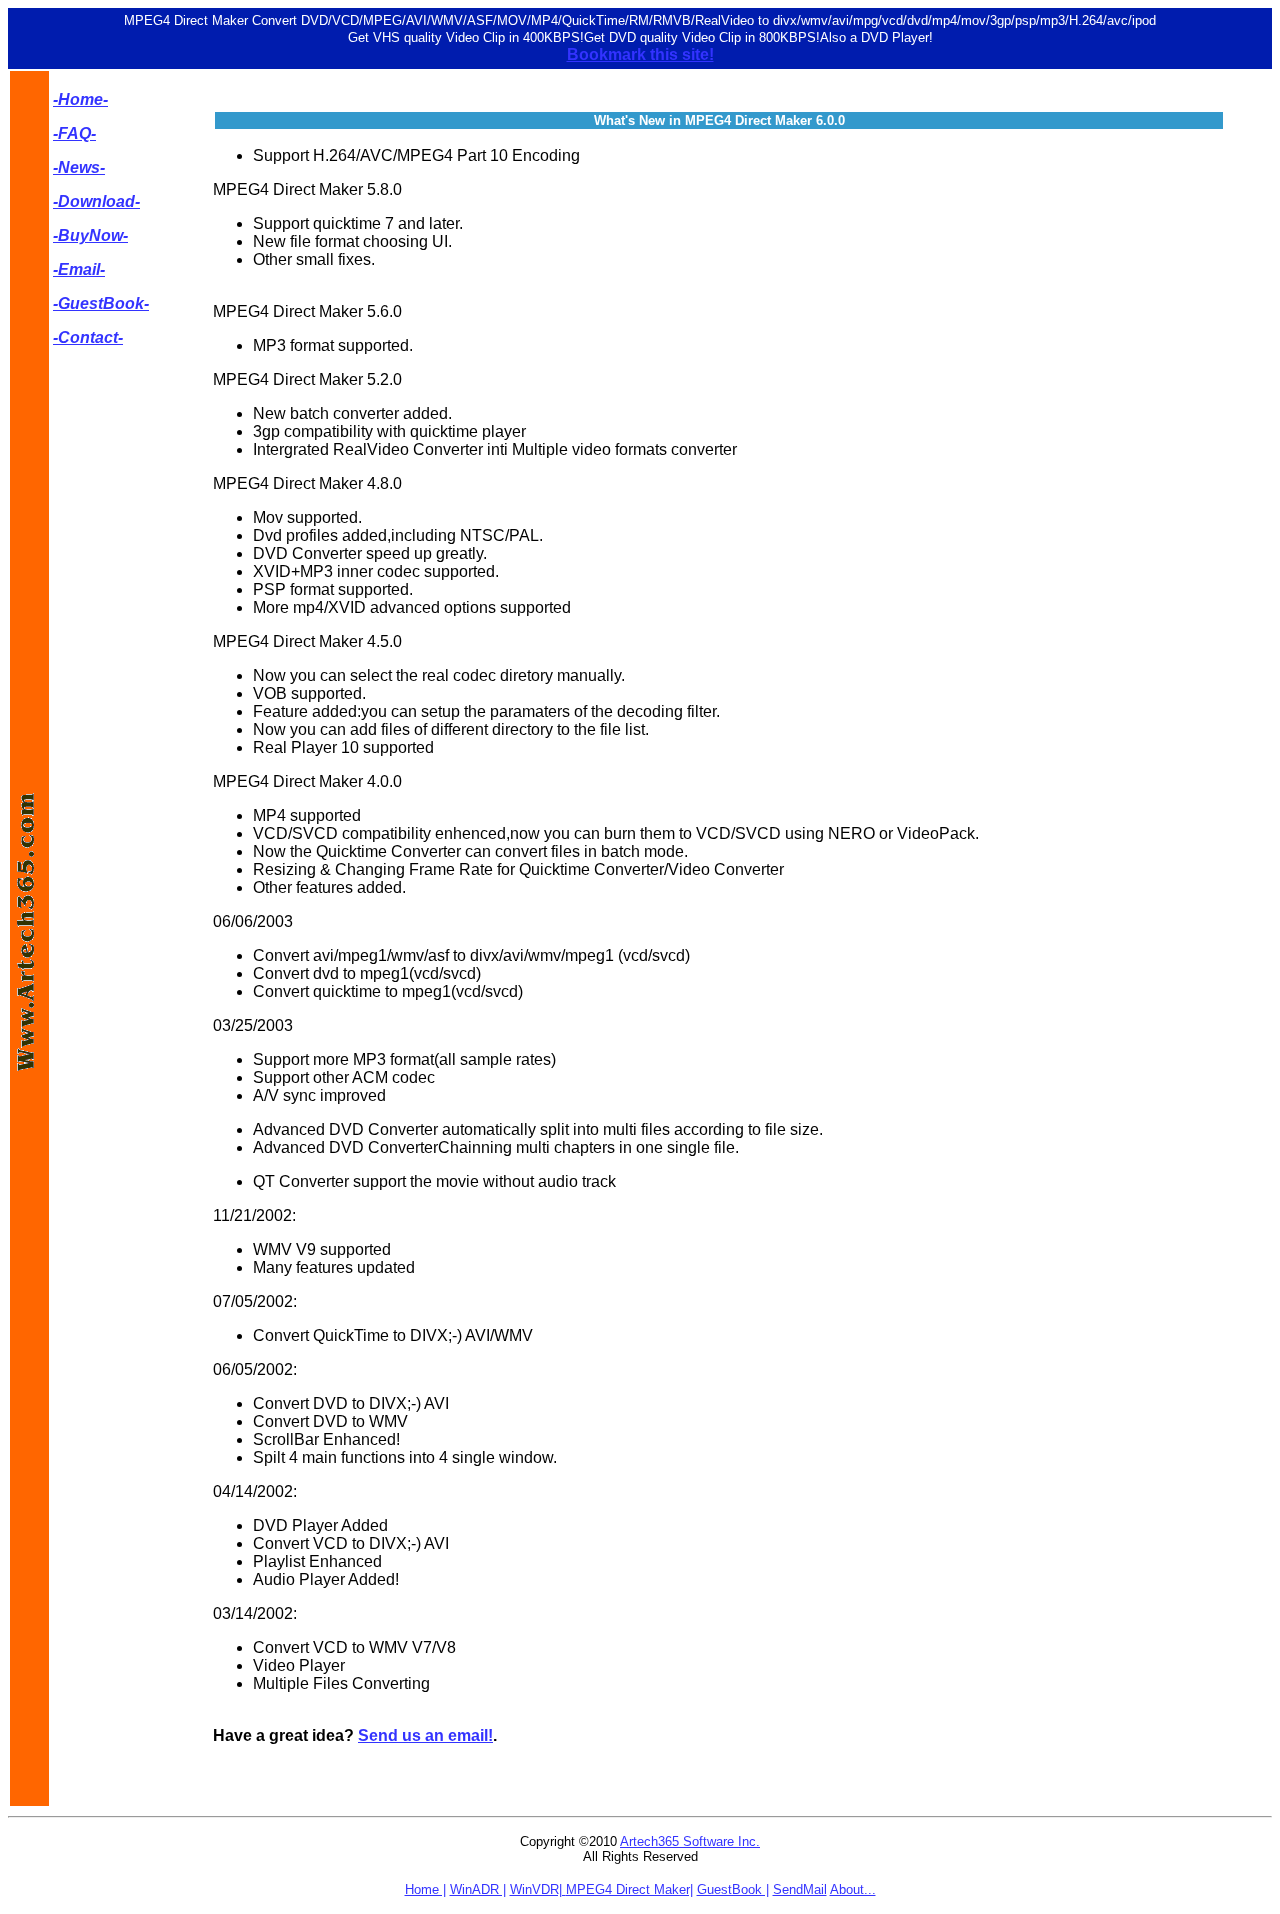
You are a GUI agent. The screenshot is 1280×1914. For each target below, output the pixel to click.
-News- (79, 167)
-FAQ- (74, 133)
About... (853, 1889)
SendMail (800, 1889)
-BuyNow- (90, 235)
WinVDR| (538, 1889)
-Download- (96, 201)
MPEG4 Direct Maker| (629, 1889)
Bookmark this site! (640, 54)
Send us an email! (425, 1735)
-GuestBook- (101, 303)
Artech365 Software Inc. (690, 1841)
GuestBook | (733, 1889)
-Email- (79, 269)
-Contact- (88, 337)
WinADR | (478, 1889)
